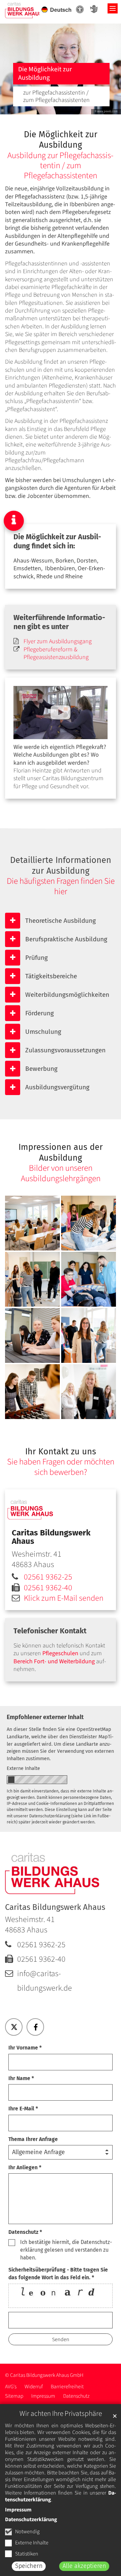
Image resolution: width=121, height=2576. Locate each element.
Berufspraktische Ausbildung (66, 939)
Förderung (39, 1013)
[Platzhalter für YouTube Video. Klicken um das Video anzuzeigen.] (61, 713)
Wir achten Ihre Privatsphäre (61, 2414)
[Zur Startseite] (24, 10)
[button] (14, 2027)
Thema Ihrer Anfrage (33, 2139)
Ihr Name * (21, 2078)
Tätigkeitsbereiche (51, 976)
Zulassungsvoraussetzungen (65, 1050)
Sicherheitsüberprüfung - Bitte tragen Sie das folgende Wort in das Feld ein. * (58, 2274)
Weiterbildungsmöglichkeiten (67, 995)
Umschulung (43, 1032)
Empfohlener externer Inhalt (45, 1717)
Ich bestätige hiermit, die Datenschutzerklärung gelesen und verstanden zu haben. (66, 2250)
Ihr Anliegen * (25, 2167)
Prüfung (36, 958)
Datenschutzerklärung (31, 2519)
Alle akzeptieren (84, 2566)
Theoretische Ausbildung (61, 921)
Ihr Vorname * (25, 2048)
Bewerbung (41, 1069)
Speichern (29, 2566)
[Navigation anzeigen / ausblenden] (113, 8)
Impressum (18, 2510)
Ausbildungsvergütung (57, 1087)
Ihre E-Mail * (23, 2109)
